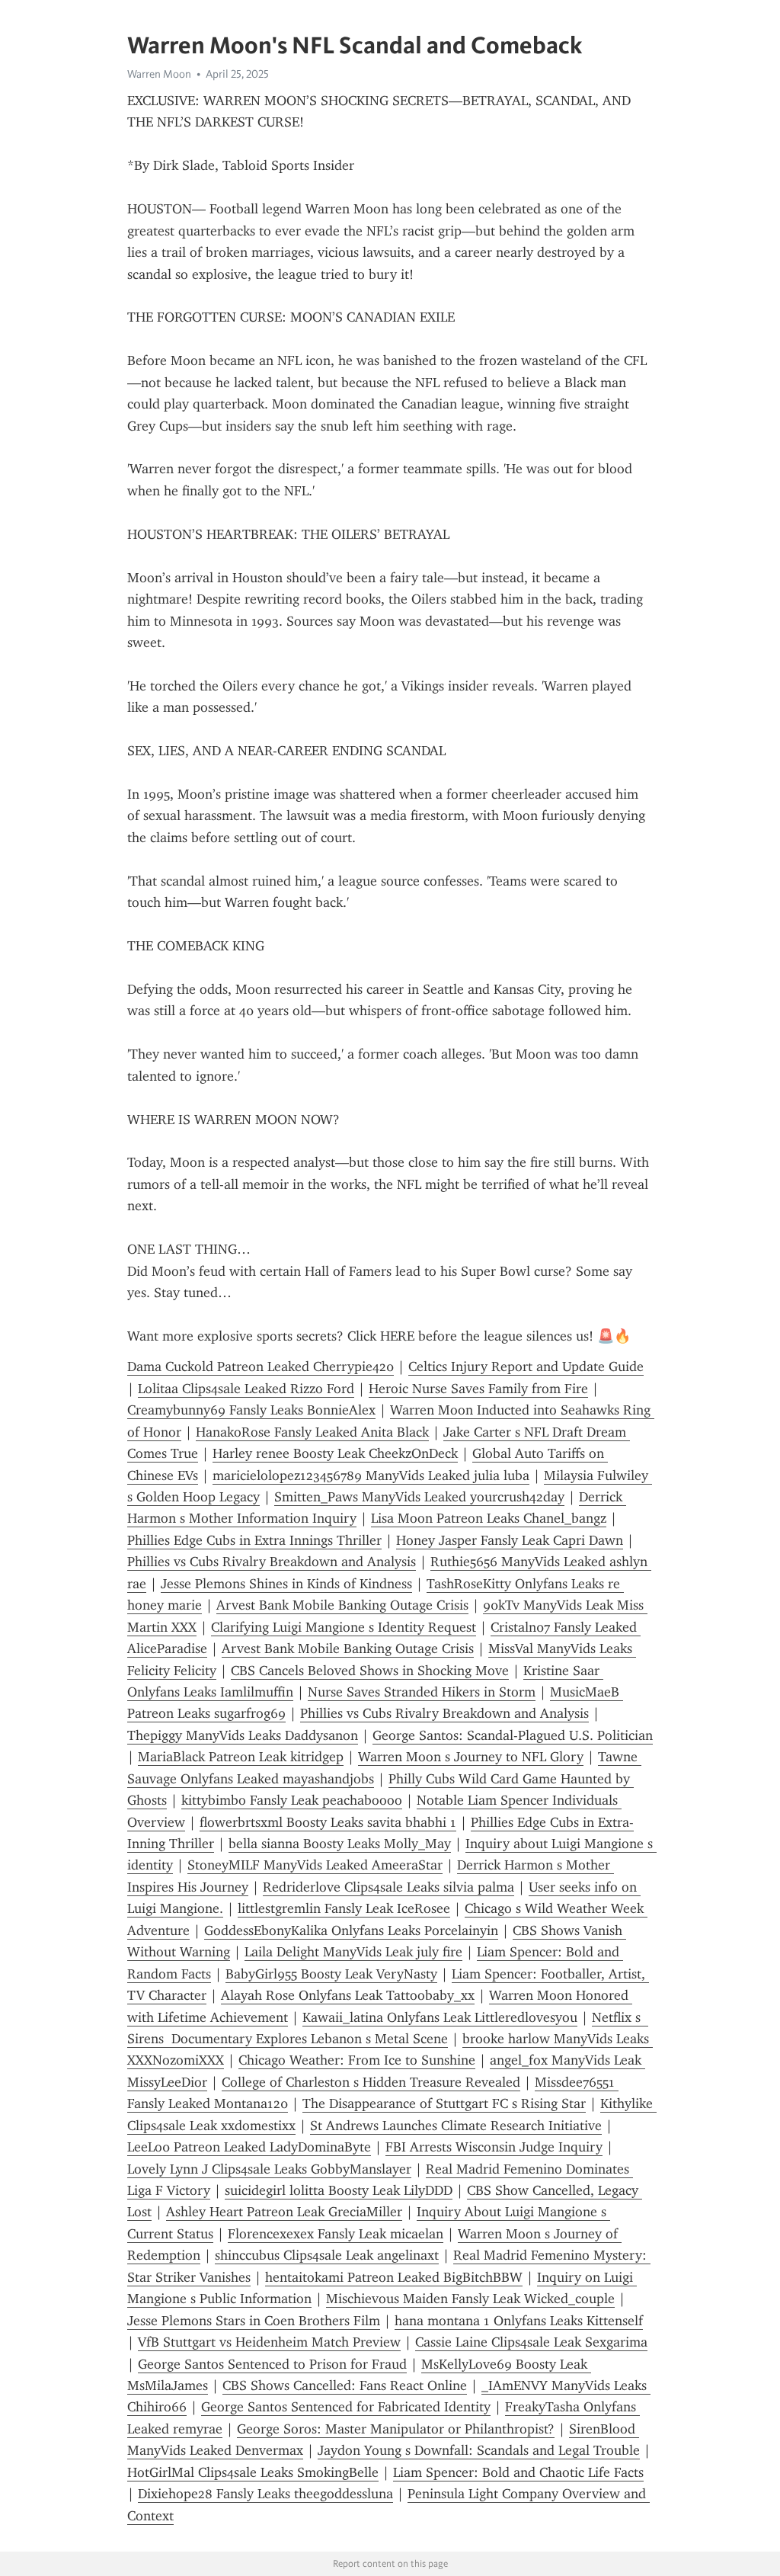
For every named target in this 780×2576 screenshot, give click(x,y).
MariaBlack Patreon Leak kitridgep (241, 1757)
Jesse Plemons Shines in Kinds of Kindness (286, 1584)
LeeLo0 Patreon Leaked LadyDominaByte (249, 2147)
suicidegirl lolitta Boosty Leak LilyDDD (339, 2190)
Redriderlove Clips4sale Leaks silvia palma (388, 1887)
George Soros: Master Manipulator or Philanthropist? (396, 2429)
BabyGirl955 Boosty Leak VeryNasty (331, 1974)
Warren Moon (159, 74)
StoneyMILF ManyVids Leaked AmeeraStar (315, 1865)
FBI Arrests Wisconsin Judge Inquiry (494, 2147)
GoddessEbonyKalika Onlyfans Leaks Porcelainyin (351, 1930)
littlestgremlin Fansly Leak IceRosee (344, 1908)
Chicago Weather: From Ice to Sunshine (357, 2060)
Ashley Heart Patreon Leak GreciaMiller (284, 2212)
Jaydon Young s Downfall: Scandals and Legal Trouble (479, 2450)
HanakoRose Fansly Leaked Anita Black (312, 1432)
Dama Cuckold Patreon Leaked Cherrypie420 (261, 1366)
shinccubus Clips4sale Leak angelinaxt (327, 2255)
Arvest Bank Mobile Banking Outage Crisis (342, 1605)
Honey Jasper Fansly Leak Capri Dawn (510, 1540)
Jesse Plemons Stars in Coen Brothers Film (254, 2321)
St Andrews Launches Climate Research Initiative (456, 2126)
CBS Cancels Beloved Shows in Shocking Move (370, 1671)
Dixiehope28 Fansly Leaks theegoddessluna (265, 2494)
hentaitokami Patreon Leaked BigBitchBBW (394, 2277)
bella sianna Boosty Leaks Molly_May (340, 1844)
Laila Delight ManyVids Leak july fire (353, 1952)
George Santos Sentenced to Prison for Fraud (272, 2364)
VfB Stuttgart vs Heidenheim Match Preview (269, 2342)
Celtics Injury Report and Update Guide (526, 1366)
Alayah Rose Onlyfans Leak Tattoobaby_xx (348, 1995)
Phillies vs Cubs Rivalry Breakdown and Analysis (272, 1562)
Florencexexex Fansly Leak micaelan (336, 2234)
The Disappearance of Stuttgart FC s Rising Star (444, 2103)
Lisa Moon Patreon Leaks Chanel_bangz (489, 1518)
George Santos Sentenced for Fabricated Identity (346, 2407)
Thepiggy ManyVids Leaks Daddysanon (243, 1735)
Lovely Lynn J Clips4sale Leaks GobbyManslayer (269, 2169)
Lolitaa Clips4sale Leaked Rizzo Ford (246, 1389)
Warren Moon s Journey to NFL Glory (471, 1757)
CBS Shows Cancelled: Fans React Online (345, 2385)
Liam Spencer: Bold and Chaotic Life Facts (518, 2472)
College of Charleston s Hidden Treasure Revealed (371, 2082)
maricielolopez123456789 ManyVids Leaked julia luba (371, 1475)
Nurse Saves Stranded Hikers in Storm (422, 1692)
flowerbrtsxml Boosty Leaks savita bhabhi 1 (328, 1822)
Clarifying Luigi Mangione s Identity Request (344, 1627)
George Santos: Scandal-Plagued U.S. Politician (513, 1735)
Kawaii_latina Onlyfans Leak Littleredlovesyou (440, 2017)
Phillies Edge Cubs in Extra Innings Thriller (254, 1540)
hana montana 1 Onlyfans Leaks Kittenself (519, 2321)
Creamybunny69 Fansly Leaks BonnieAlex (251, 1410)
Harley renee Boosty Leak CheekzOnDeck (335, 1453)
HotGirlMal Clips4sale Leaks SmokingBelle (253, 2472)
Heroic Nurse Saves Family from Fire (478, 1389)
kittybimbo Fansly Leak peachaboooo (292, 1800)
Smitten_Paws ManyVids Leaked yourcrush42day (419, 1497)
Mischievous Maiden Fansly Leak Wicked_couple (470, 2299)
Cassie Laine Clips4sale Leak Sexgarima (531, 2342)
